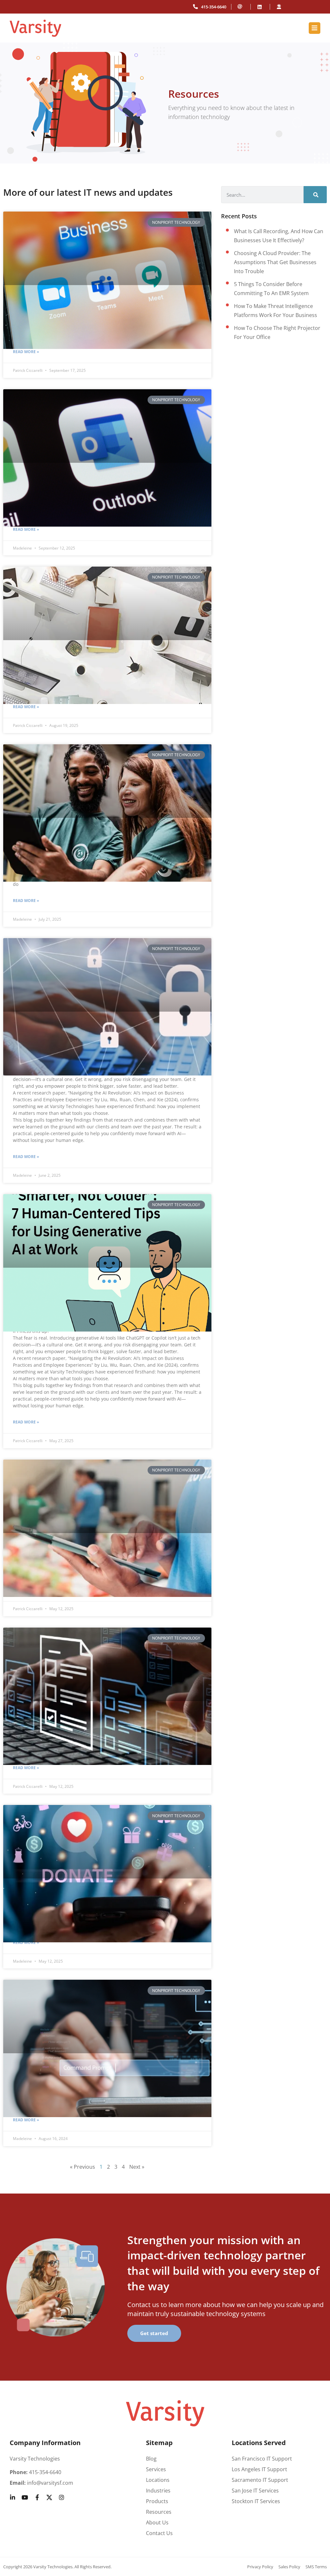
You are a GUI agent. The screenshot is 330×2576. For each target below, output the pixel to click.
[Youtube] (25, 2497)
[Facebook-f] (37, 2497)
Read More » (26, 352)
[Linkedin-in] (13, 2497)
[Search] (315, 195)
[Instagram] (62, 2497)
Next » (137, 2167)
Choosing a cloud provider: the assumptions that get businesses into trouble (275, 262)
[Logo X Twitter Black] (49, 2497)
